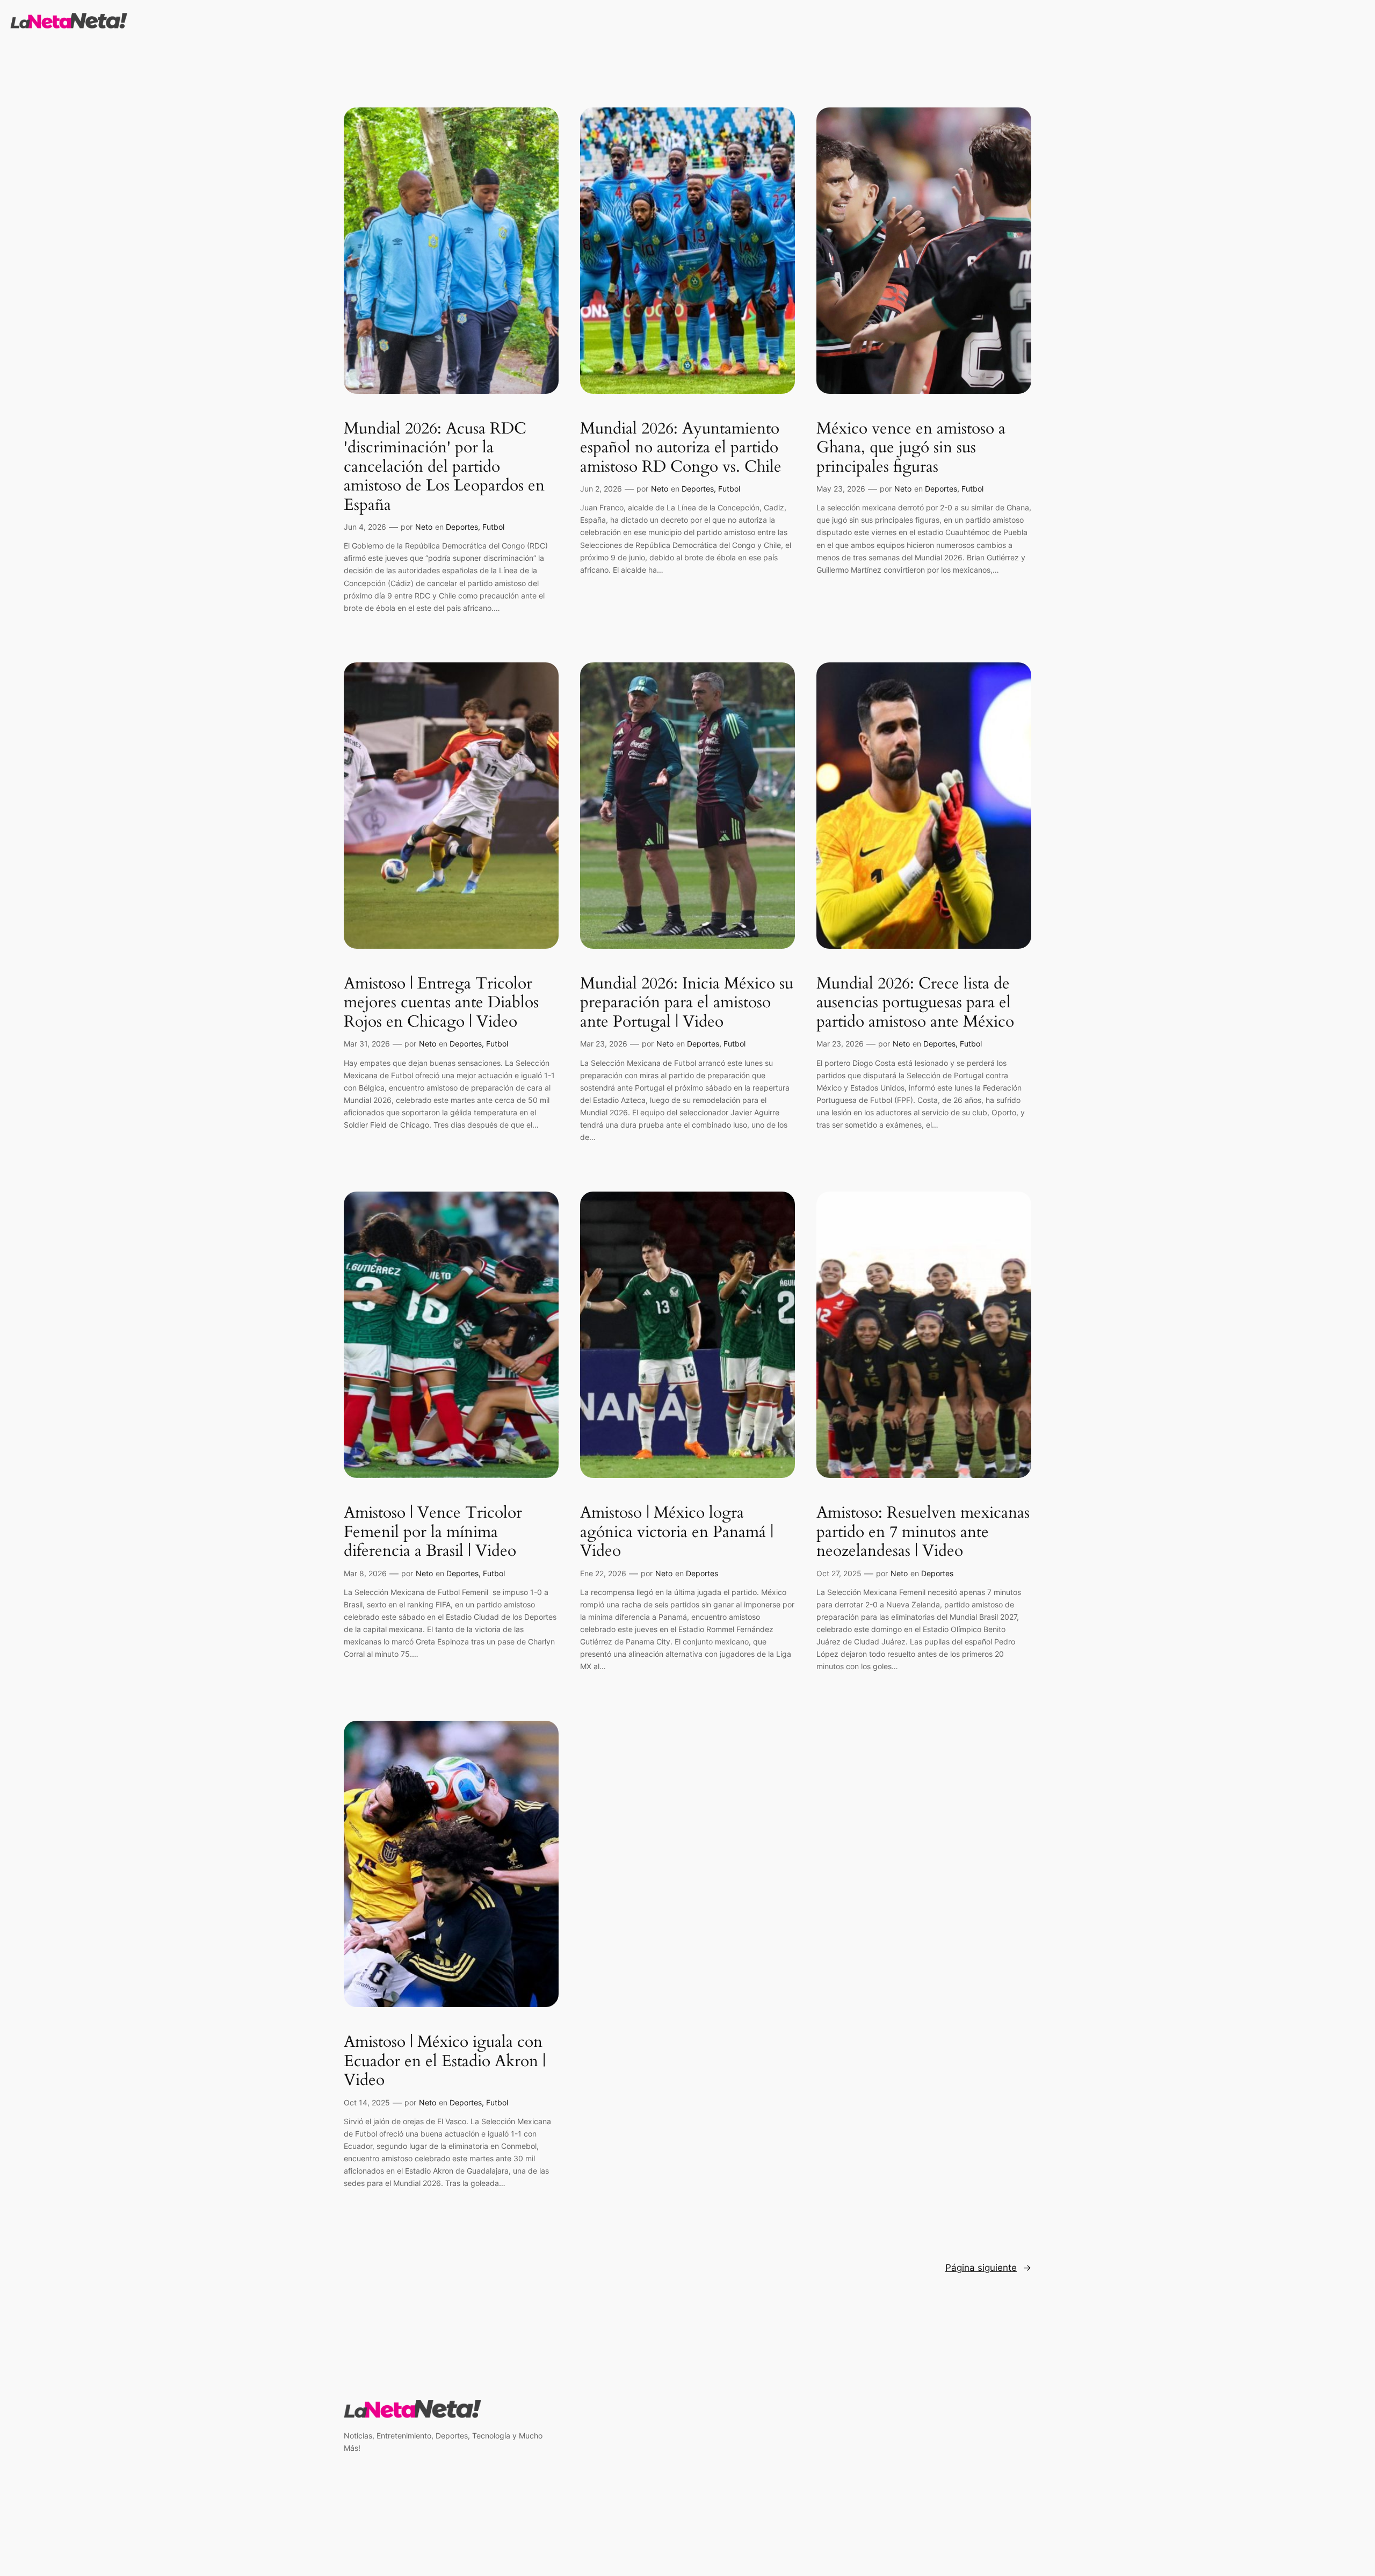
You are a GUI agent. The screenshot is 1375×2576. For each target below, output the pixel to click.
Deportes (462, 527)
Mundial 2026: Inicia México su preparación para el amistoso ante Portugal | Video (687, 1003)
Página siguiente (988, 2268)
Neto (424, 527)
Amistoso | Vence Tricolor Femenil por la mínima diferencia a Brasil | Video (433, 1532)
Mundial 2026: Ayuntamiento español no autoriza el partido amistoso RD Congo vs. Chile (681, 448)
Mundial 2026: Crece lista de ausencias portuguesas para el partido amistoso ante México (915, 1003)
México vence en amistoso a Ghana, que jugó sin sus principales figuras (911, 448)
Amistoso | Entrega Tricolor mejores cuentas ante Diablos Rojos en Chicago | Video (441, 1003)
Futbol (493, 527)
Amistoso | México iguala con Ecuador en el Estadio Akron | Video (445, 2062)
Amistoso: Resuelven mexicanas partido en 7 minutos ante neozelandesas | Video (923, 1532)
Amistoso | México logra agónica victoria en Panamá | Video (677, 1532)
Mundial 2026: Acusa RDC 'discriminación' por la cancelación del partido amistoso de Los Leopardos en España (444, 467)
